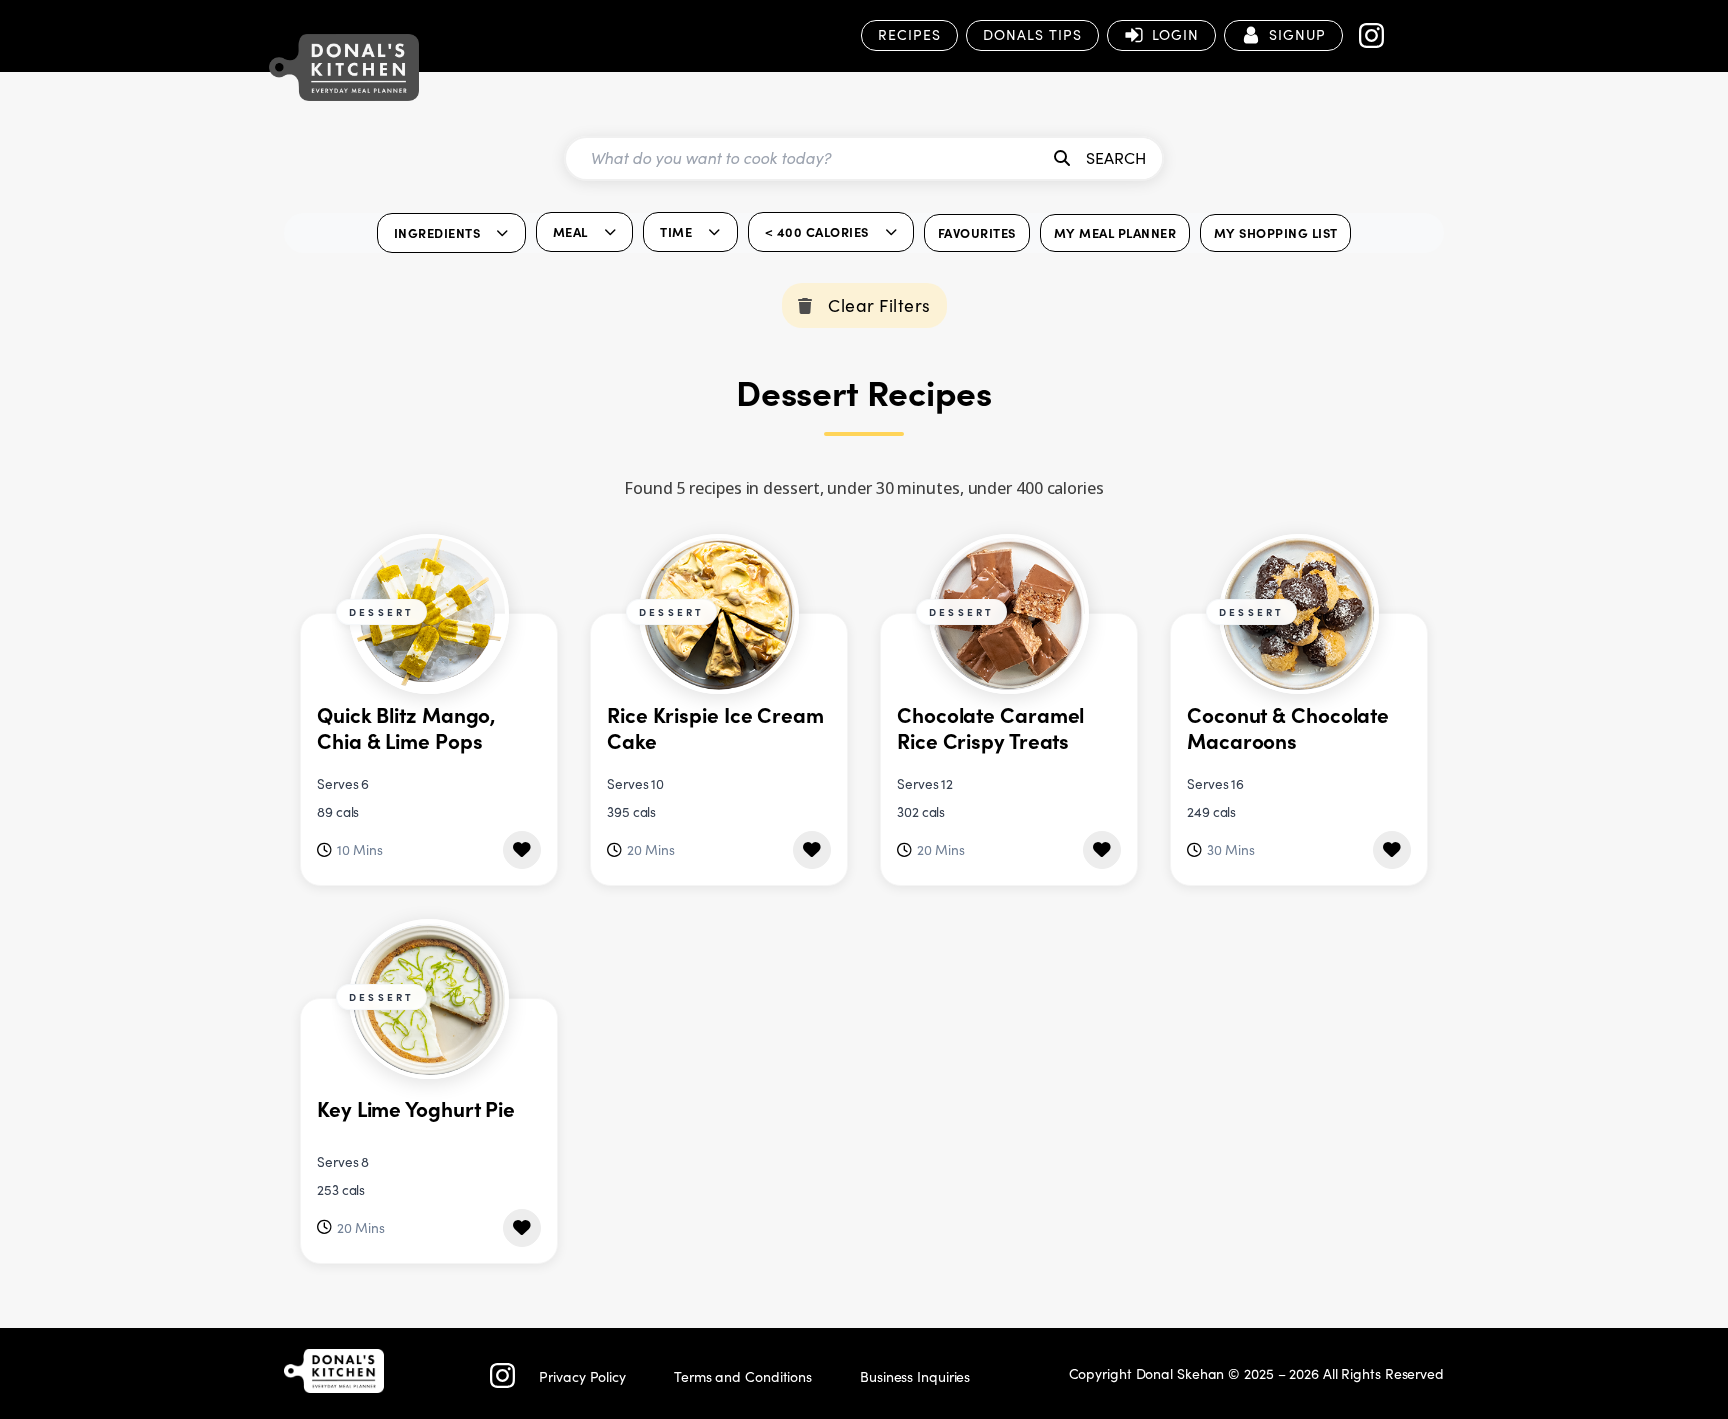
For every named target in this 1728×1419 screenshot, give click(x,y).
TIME (676, 231)
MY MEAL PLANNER (1115, 232)
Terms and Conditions (743, 1376)
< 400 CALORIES (817, 231)
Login (1175, 34)
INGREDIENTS (437, 232)
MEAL (570, 231)
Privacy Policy (582, 1376)
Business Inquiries (915, 1376)
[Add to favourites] (522, 850)
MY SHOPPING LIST (1276, 232)
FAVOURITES (977, 232)
